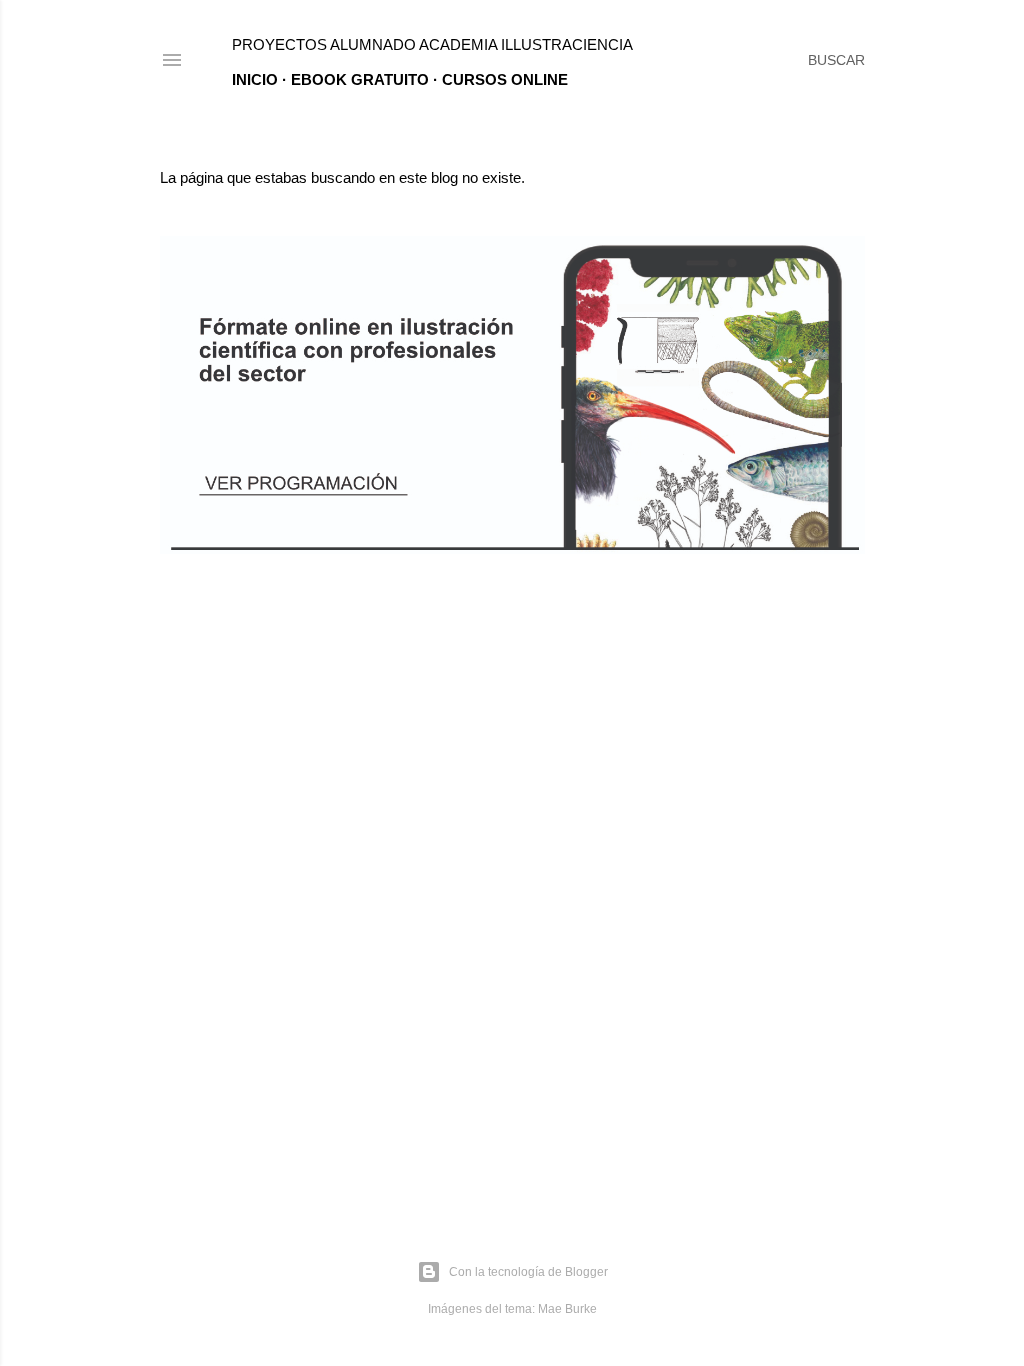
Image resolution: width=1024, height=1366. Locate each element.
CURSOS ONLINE (505, 79)
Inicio (255, 79)
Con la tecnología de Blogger (528, 1272)
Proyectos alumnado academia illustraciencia (432, 44)
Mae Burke (567, 1309)
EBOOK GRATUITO (360, 79)
